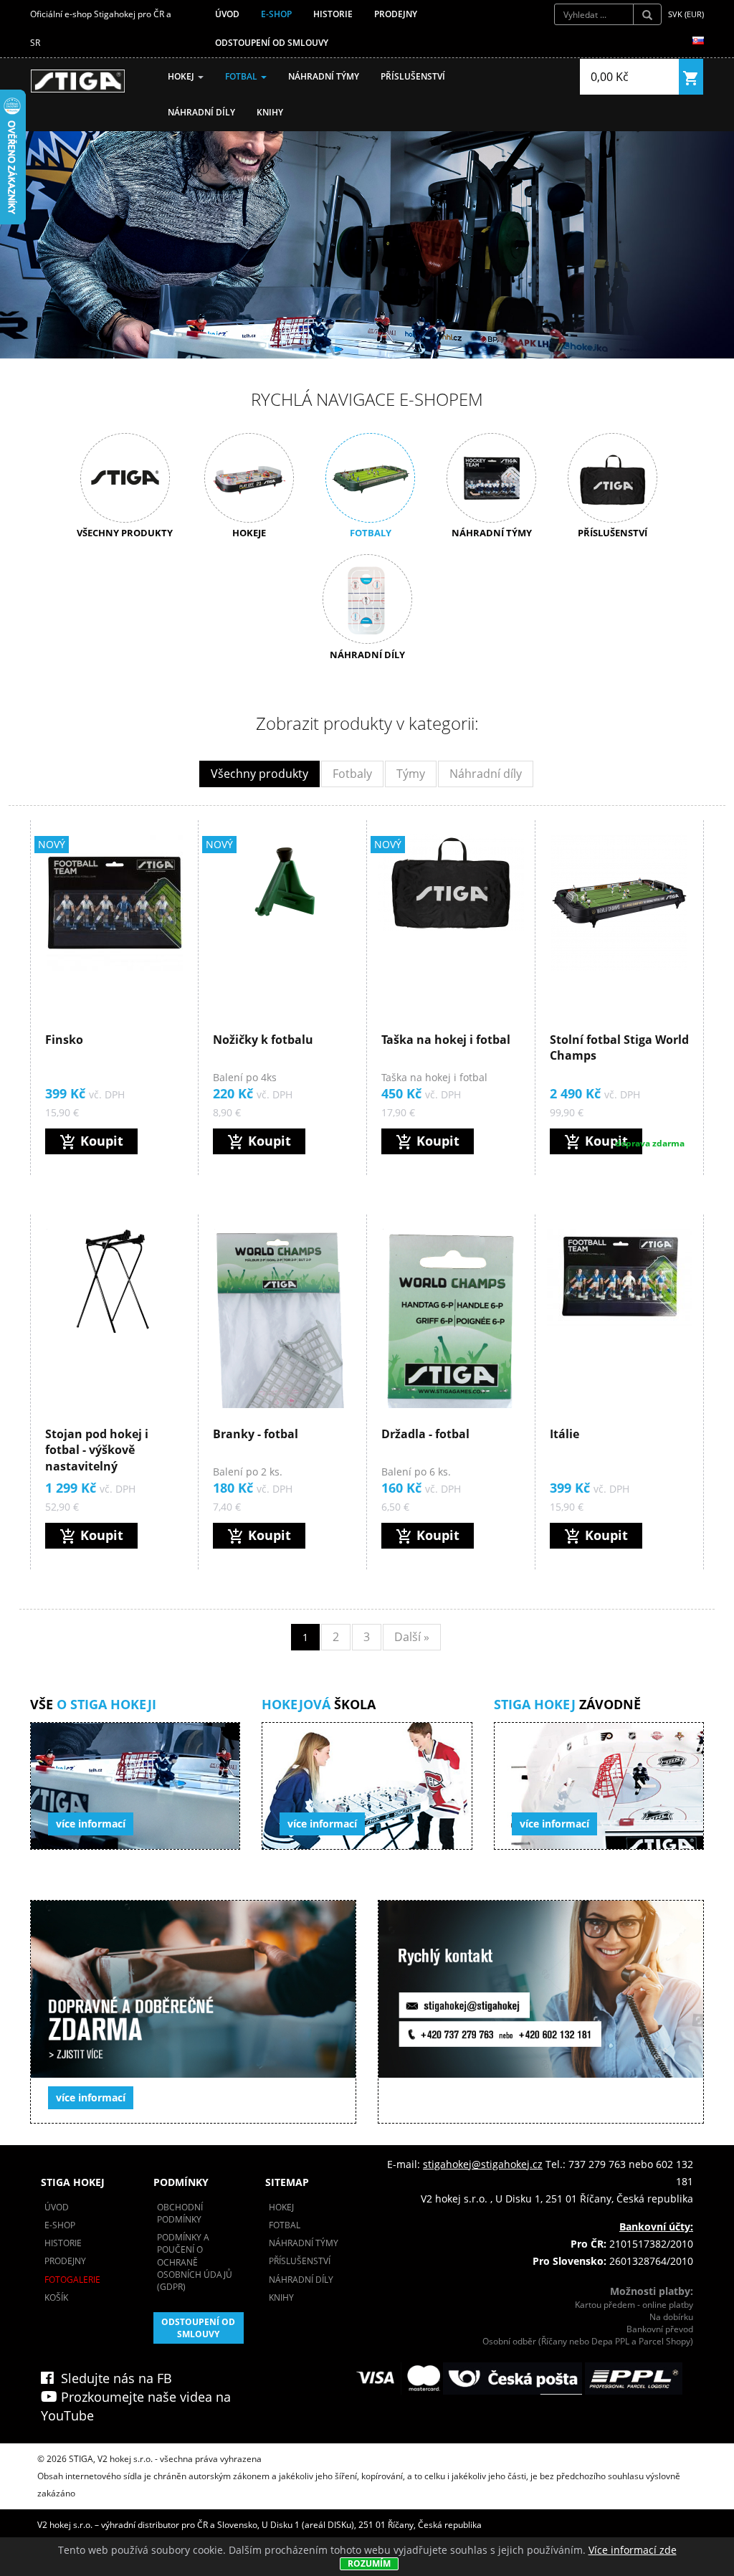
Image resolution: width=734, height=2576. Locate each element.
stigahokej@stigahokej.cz (483, 2164)
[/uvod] (78, 81)
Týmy (411, 774)
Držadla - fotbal (425, 1434)
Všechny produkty (259, 774)
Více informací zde (633, 2550)
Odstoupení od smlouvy (272, 43)
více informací (91, 1824)
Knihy (270, 112)
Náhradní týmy (324, 76)
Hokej (182, 76)
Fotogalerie (72, 2280)
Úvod (227, 14)
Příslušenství (413, 76)
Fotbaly (352, 774)
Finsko (64, 1040)
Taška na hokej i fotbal (446, 1040)
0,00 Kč (610, 77)
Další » (412, 1637)
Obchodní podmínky (180, 2213)
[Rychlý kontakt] (541, 2012)
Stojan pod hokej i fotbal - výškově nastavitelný (97, 1450)
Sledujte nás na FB (113, 2378)
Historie (333, 14)
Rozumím (369, 2563)
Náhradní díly (201, 112)
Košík (56, 2297)
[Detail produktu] (115, 903)
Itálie (564, 1434)
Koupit (91, 1141)
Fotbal (242, 76)
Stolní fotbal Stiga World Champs (619, 1047)
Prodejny (396, 14)
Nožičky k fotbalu (263, 1040)
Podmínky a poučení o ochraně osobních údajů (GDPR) (195, 2262)
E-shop (276, 14)
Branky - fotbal (256, 1434)
